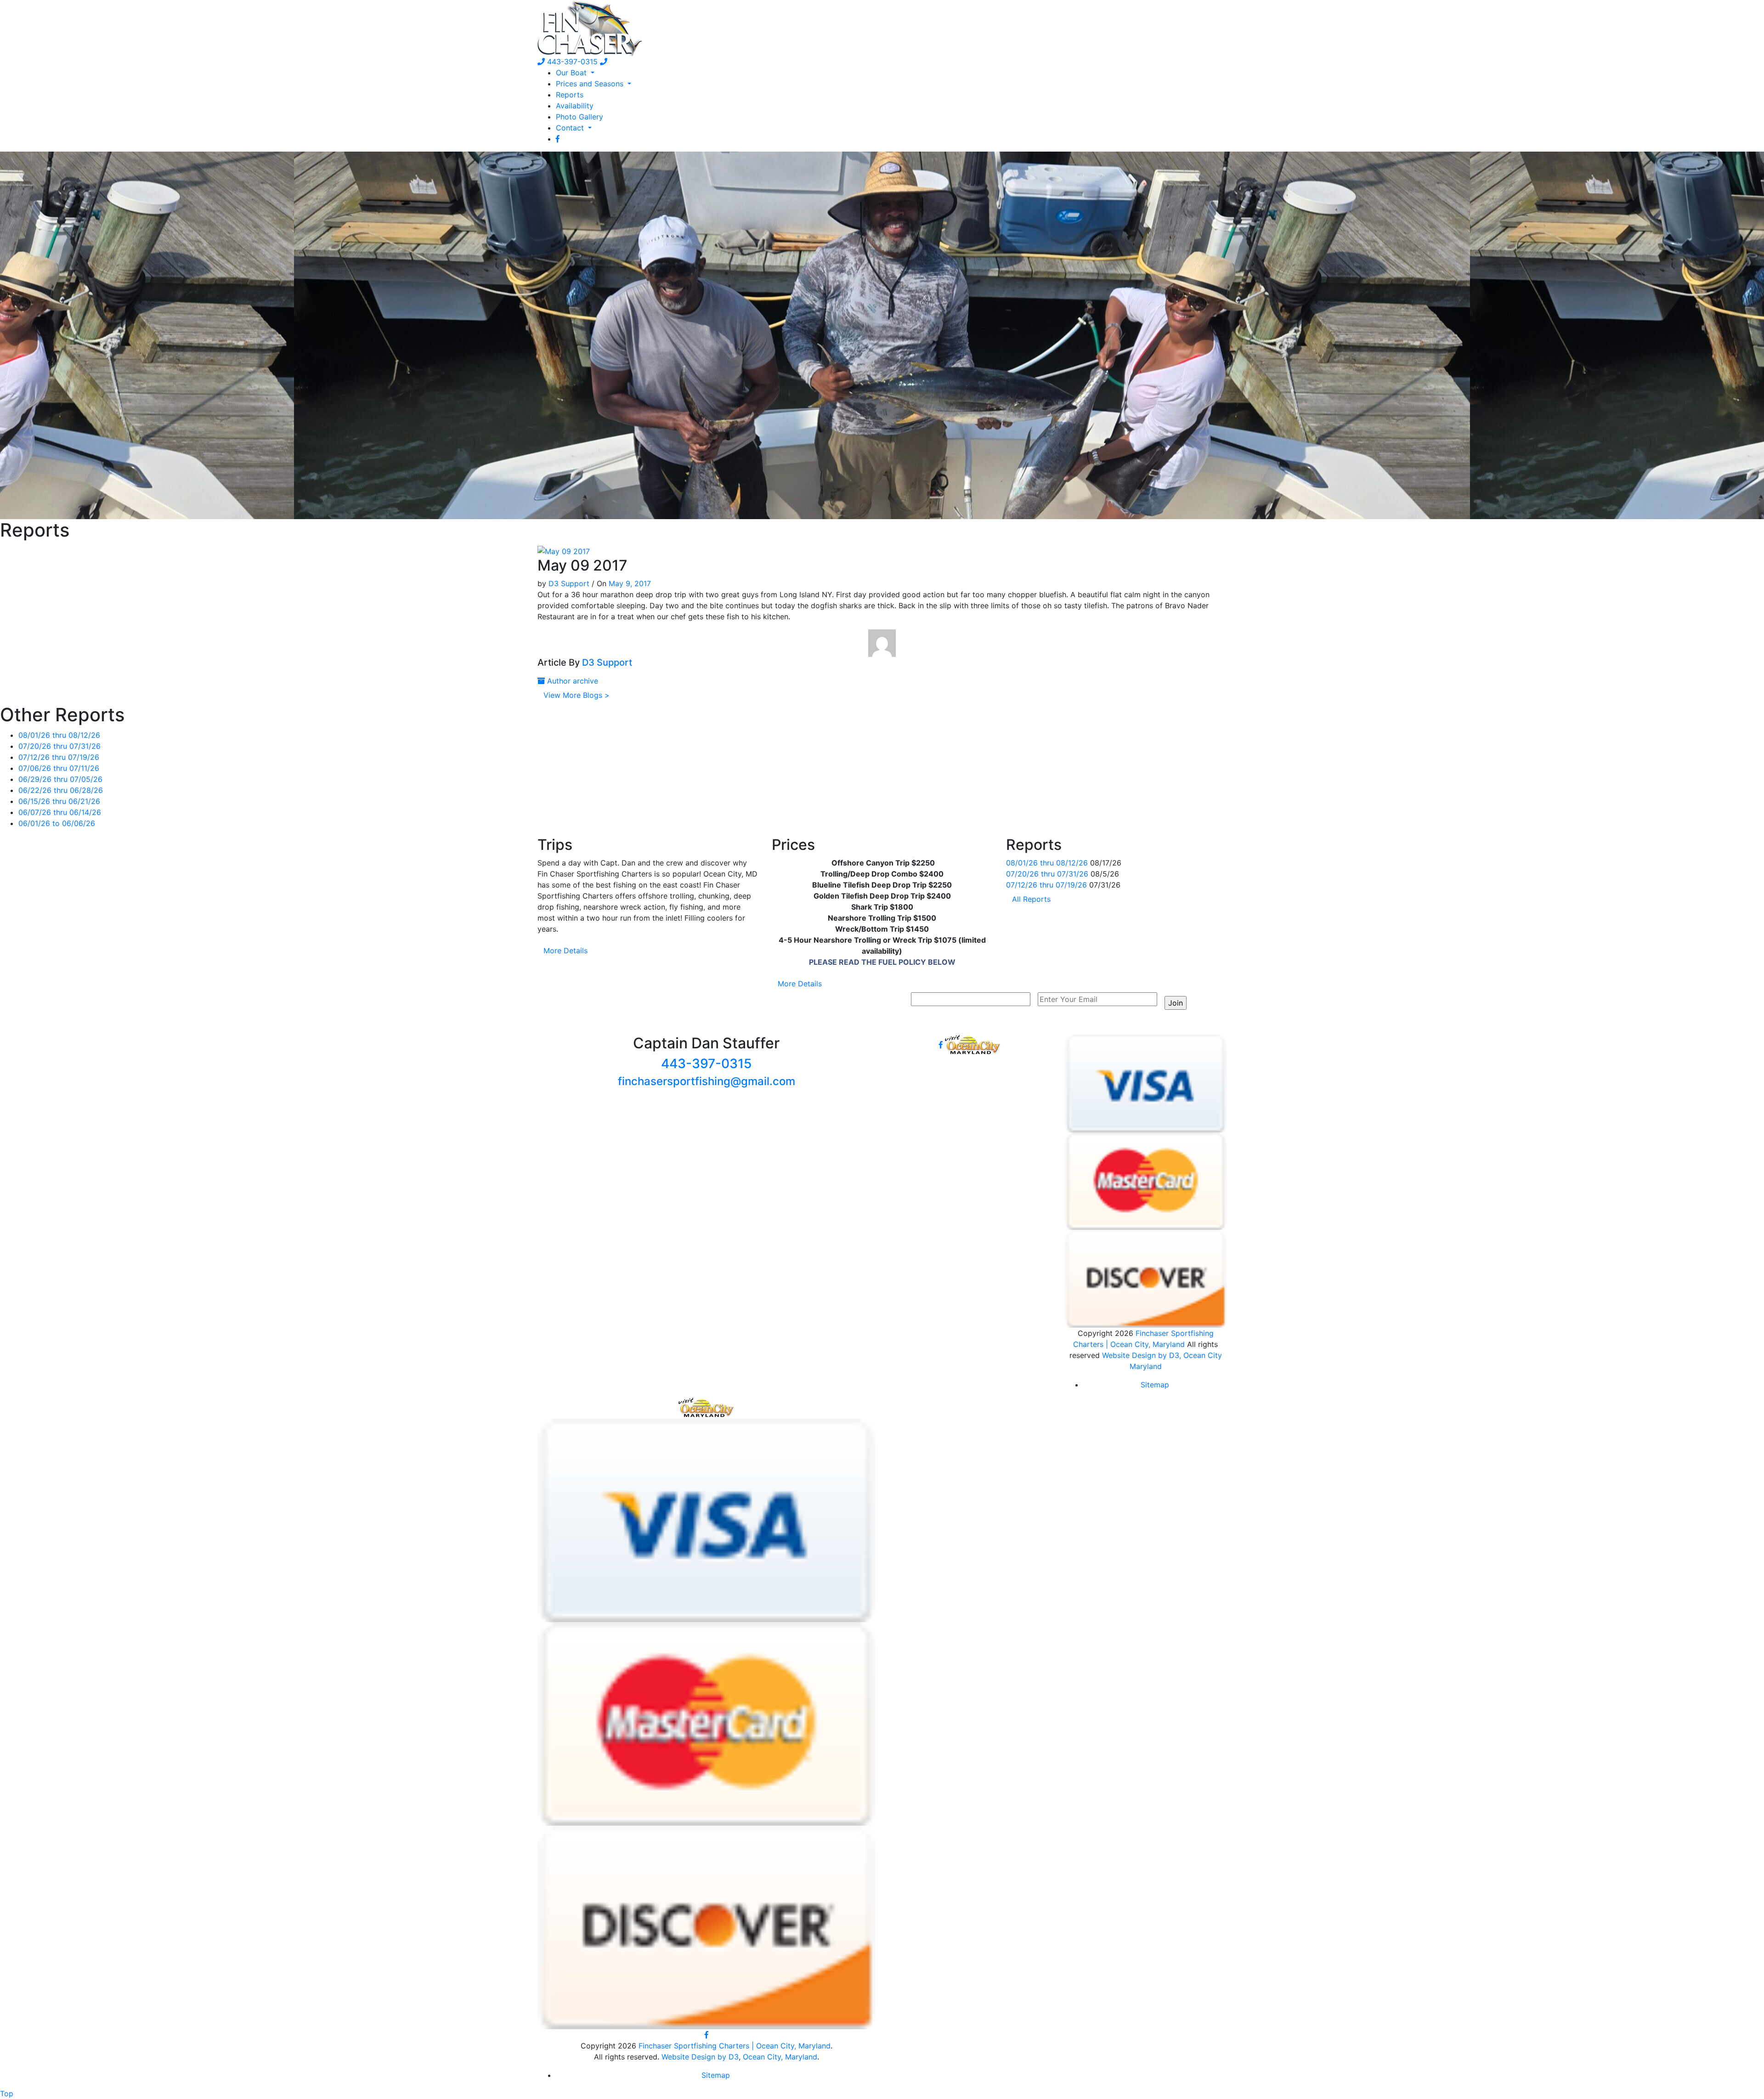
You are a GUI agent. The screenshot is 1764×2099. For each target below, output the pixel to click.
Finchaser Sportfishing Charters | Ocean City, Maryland (735, 2046)
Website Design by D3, (1143, 1355)
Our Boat (572, 73)
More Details (565, 950)
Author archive (571, 681)
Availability (575, 106)
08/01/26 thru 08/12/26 (59, 735)
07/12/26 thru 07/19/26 (59, 757)
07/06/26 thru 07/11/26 (59, 768)
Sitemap (1155, 1385)
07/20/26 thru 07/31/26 (59, 746)
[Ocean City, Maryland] (707, 1407)
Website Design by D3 (700, 2057)
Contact (571, 128)
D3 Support (569, 583)
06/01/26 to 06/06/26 (57, 823)
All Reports (1031, 899)
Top (7, 2093)
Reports (570, 95)
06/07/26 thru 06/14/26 (60, 812)
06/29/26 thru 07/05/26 (60, 779)
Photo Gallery (580, 117)
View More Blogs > (577, 695)
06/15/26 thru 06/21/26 (59, 801)
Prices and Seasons (591, 84)
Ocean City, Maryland (780, 2057)
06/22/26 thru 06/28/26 (61, 790)
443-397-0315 (571, 62)
